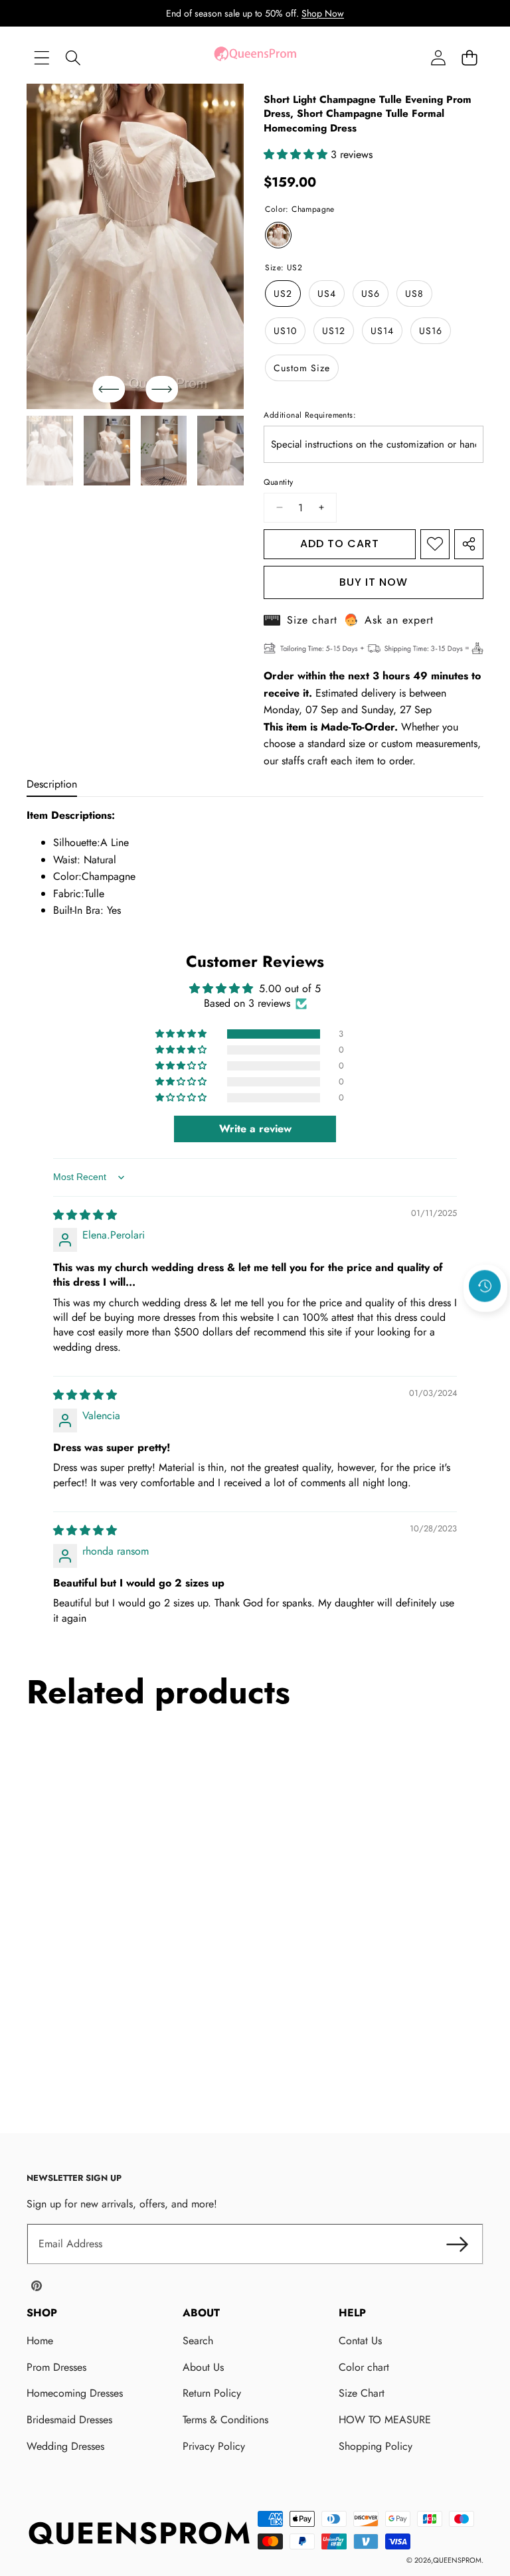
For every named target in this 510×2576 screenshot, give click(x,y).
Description (52, 784)
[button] (469, 57)
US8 (414, 294)
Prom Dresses (56, 2367)
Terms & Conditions (225, 2420)
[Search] (73, 57)
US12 (334, 331)
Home (40, 2341)
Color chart (364, 2367)
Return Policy (212, 2393)
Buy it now (374, 582)
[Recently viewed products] (485, 1286)
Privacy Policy (214, 2446)
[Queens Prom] (255, 57)
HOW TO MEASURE (385, 2420)
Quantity (278, 482)
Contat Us (360, 2341)
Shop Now (323, 13)
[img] (85, 1215)
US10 (285, 331)
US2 (283, 294)
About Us (203, 2367)
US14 (382, 331)
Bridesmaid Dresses (69, 2420)
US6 (371, 294)
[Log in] (438, 57)
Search (198, 2341)
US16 (431, 331)
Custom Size (302, 368)
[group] (50, 451)
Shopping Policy (376, 2446)
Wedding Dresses (65, 2446)
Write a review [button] (255, 1129)
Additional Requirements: (310, 415)
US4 (327, 294)
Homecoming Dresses (75, 2393)
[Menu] (42, 57)
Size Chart (362, 2393)
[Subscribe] (457, 2244)
